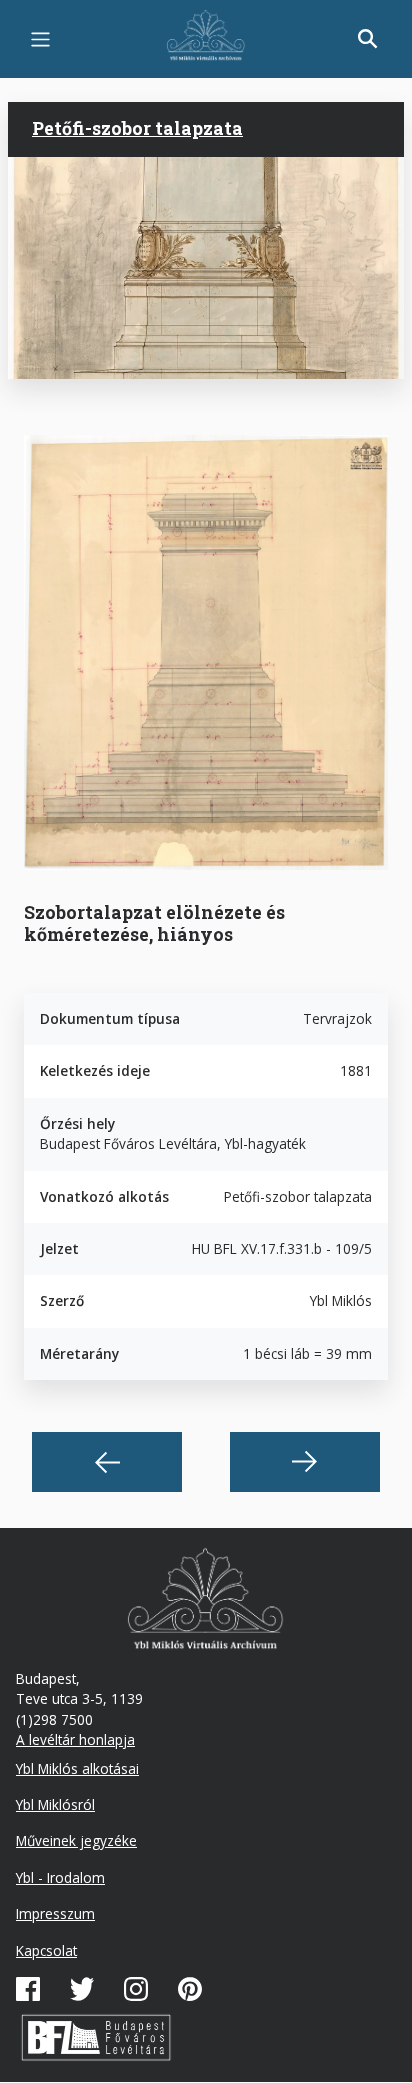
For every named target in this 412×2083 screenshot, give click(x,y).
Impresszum (55, 1913)
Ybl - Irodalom (60, 1877)
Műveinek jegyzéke (76, 1840)
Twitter (82, 1989)
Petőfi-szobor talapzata (137, 128)
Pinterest (190, 1989)
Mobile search (368, 39)
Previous (107, 1462)
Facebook (28, 1989)
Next (305, 1462)
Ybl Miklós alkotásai (77, 1768)
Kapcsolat (46, 1950)
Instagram (136, 1989)
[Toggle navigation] (40, 39)
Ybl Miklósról (55, 1804)
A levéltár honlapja (75, 1739)
